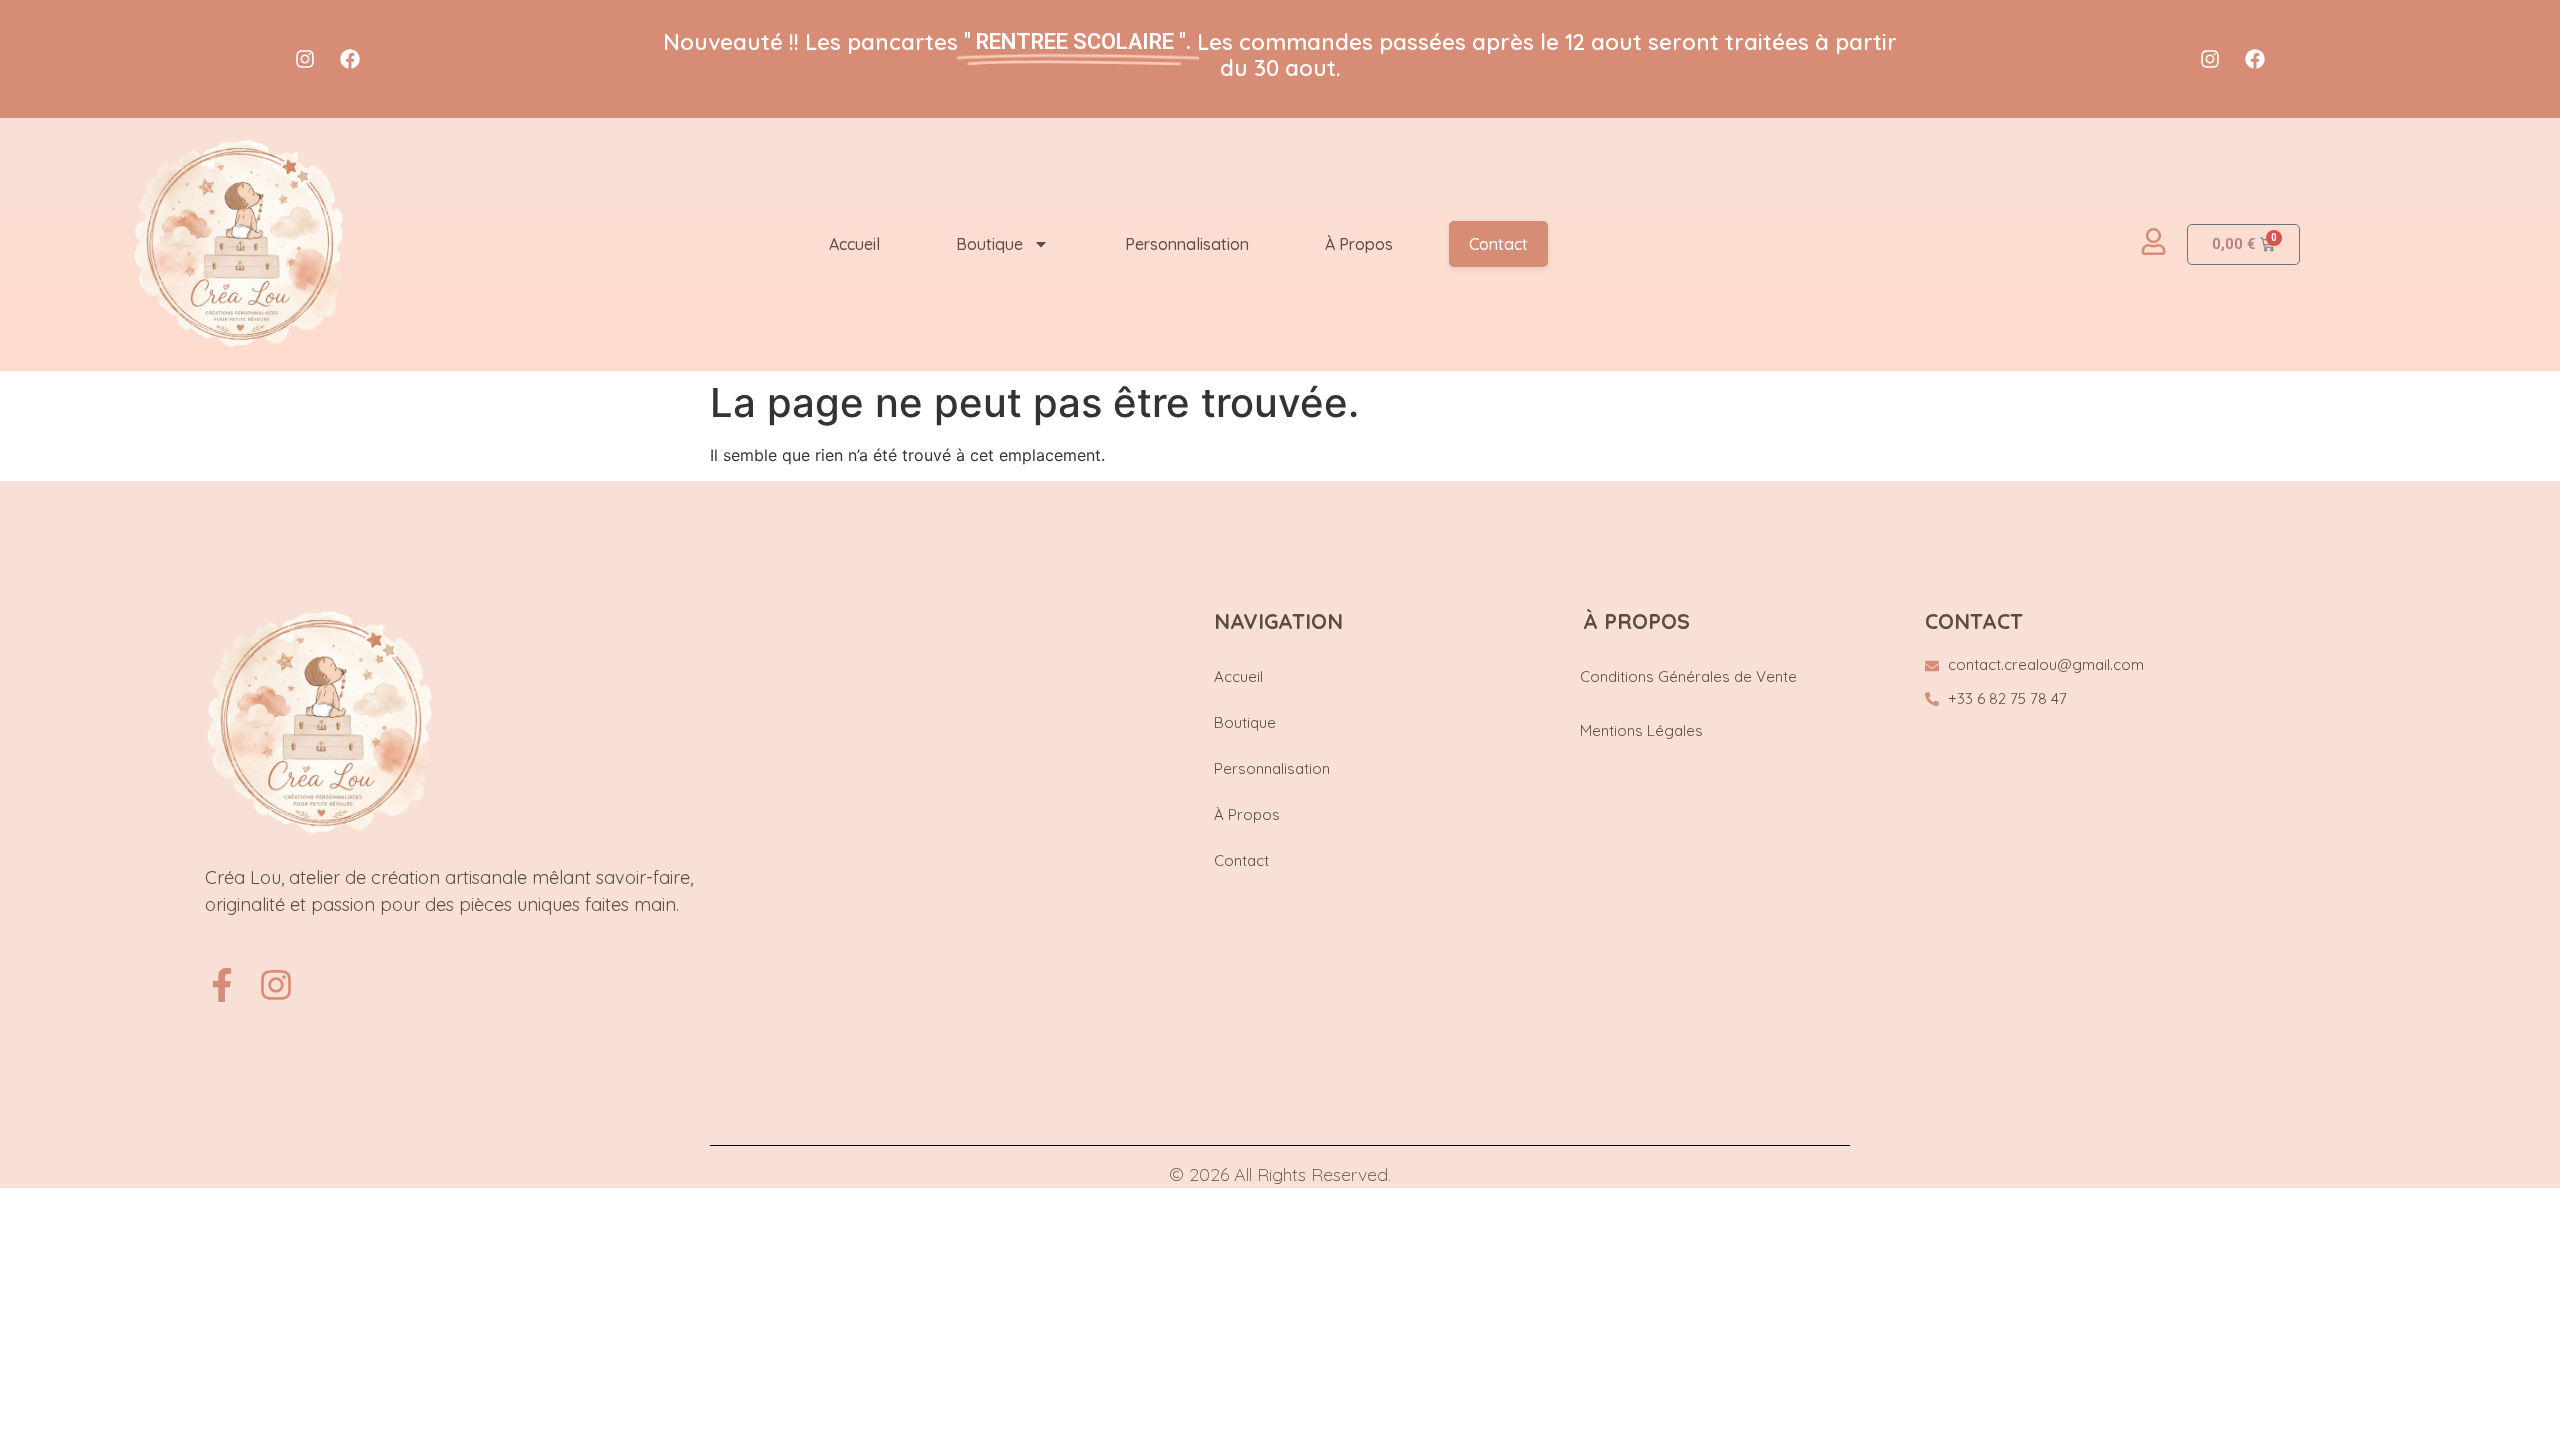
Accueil (854, 244)
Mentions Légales (1641, 730)
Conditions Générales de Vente (1688, 676)
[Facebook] (350, 59)
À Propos (1359, 244)
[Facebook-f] (222, 985)
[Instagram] (305, 59)
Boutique (989, 244)
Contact (1498, 244)
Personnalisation (1187, 244)
